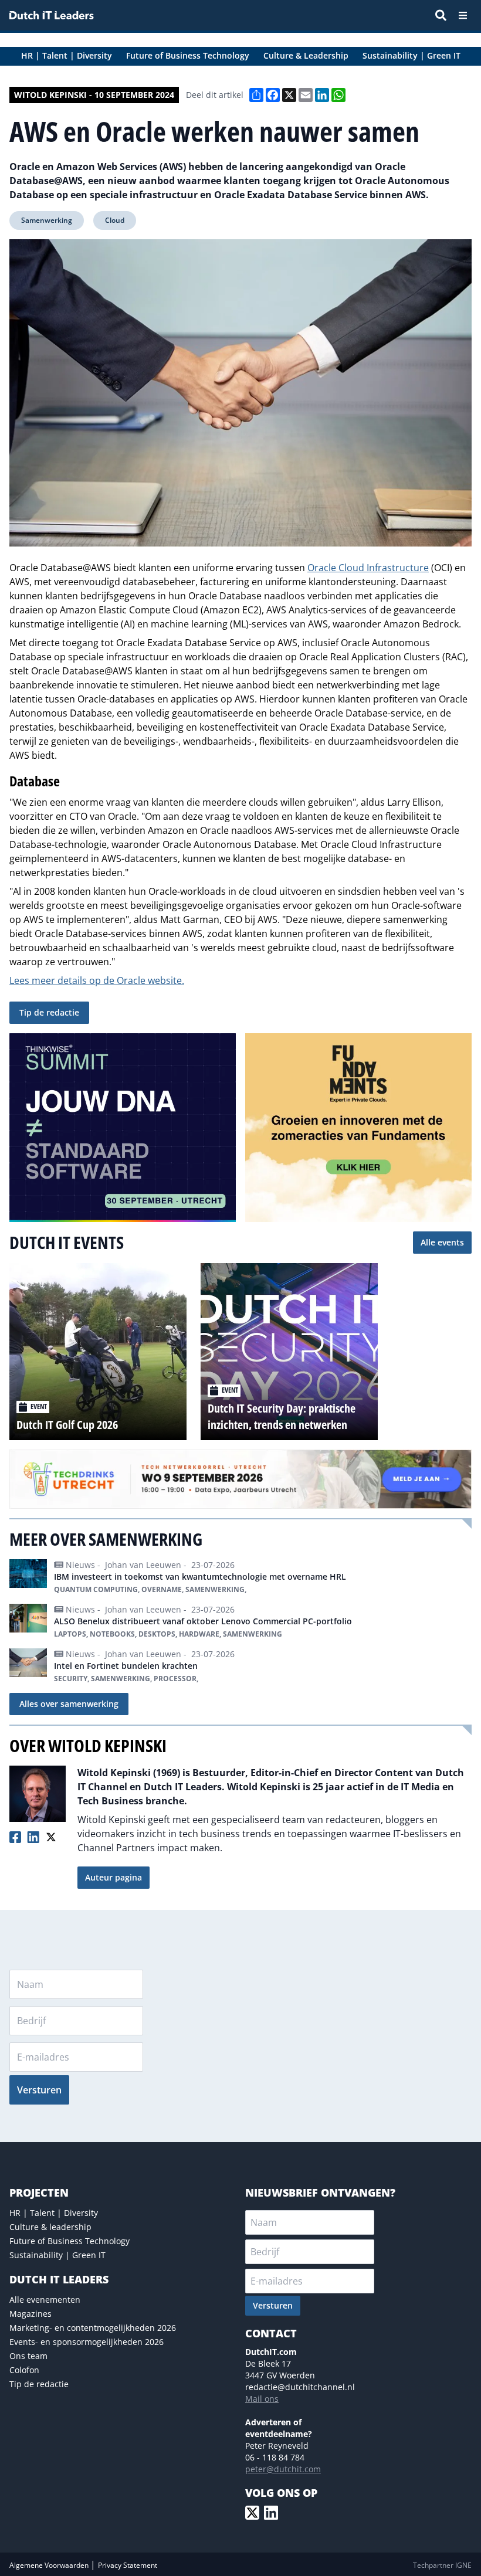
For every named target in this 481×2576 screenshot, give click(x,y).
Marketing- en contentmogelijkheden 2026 (93, 2328)
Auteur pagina (114, 1877)
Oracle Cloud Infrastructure (368, 568)
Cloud (115, 220)
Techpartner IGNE (442, 2565)
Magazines (31, 2314)
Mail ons (262, 2399)
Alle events (442, 1242)
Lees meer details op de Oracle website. (97, 980)
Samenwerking (47, 220)
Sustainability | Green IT (57, 2255)
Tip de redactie (49, 1012)
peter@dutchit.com (283, 2469)
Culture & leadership (50, 2227)
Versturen (39, 2090)
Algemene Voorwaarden (50, 2565)
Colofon (24, 2370)
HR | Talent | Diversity (54, 2213)
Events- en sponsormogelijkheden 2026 (87, 2342)
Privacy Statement (128, 2565)
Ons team (28, 2356)
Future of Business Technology (70, 2241)
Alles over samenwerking (69, 1704)
